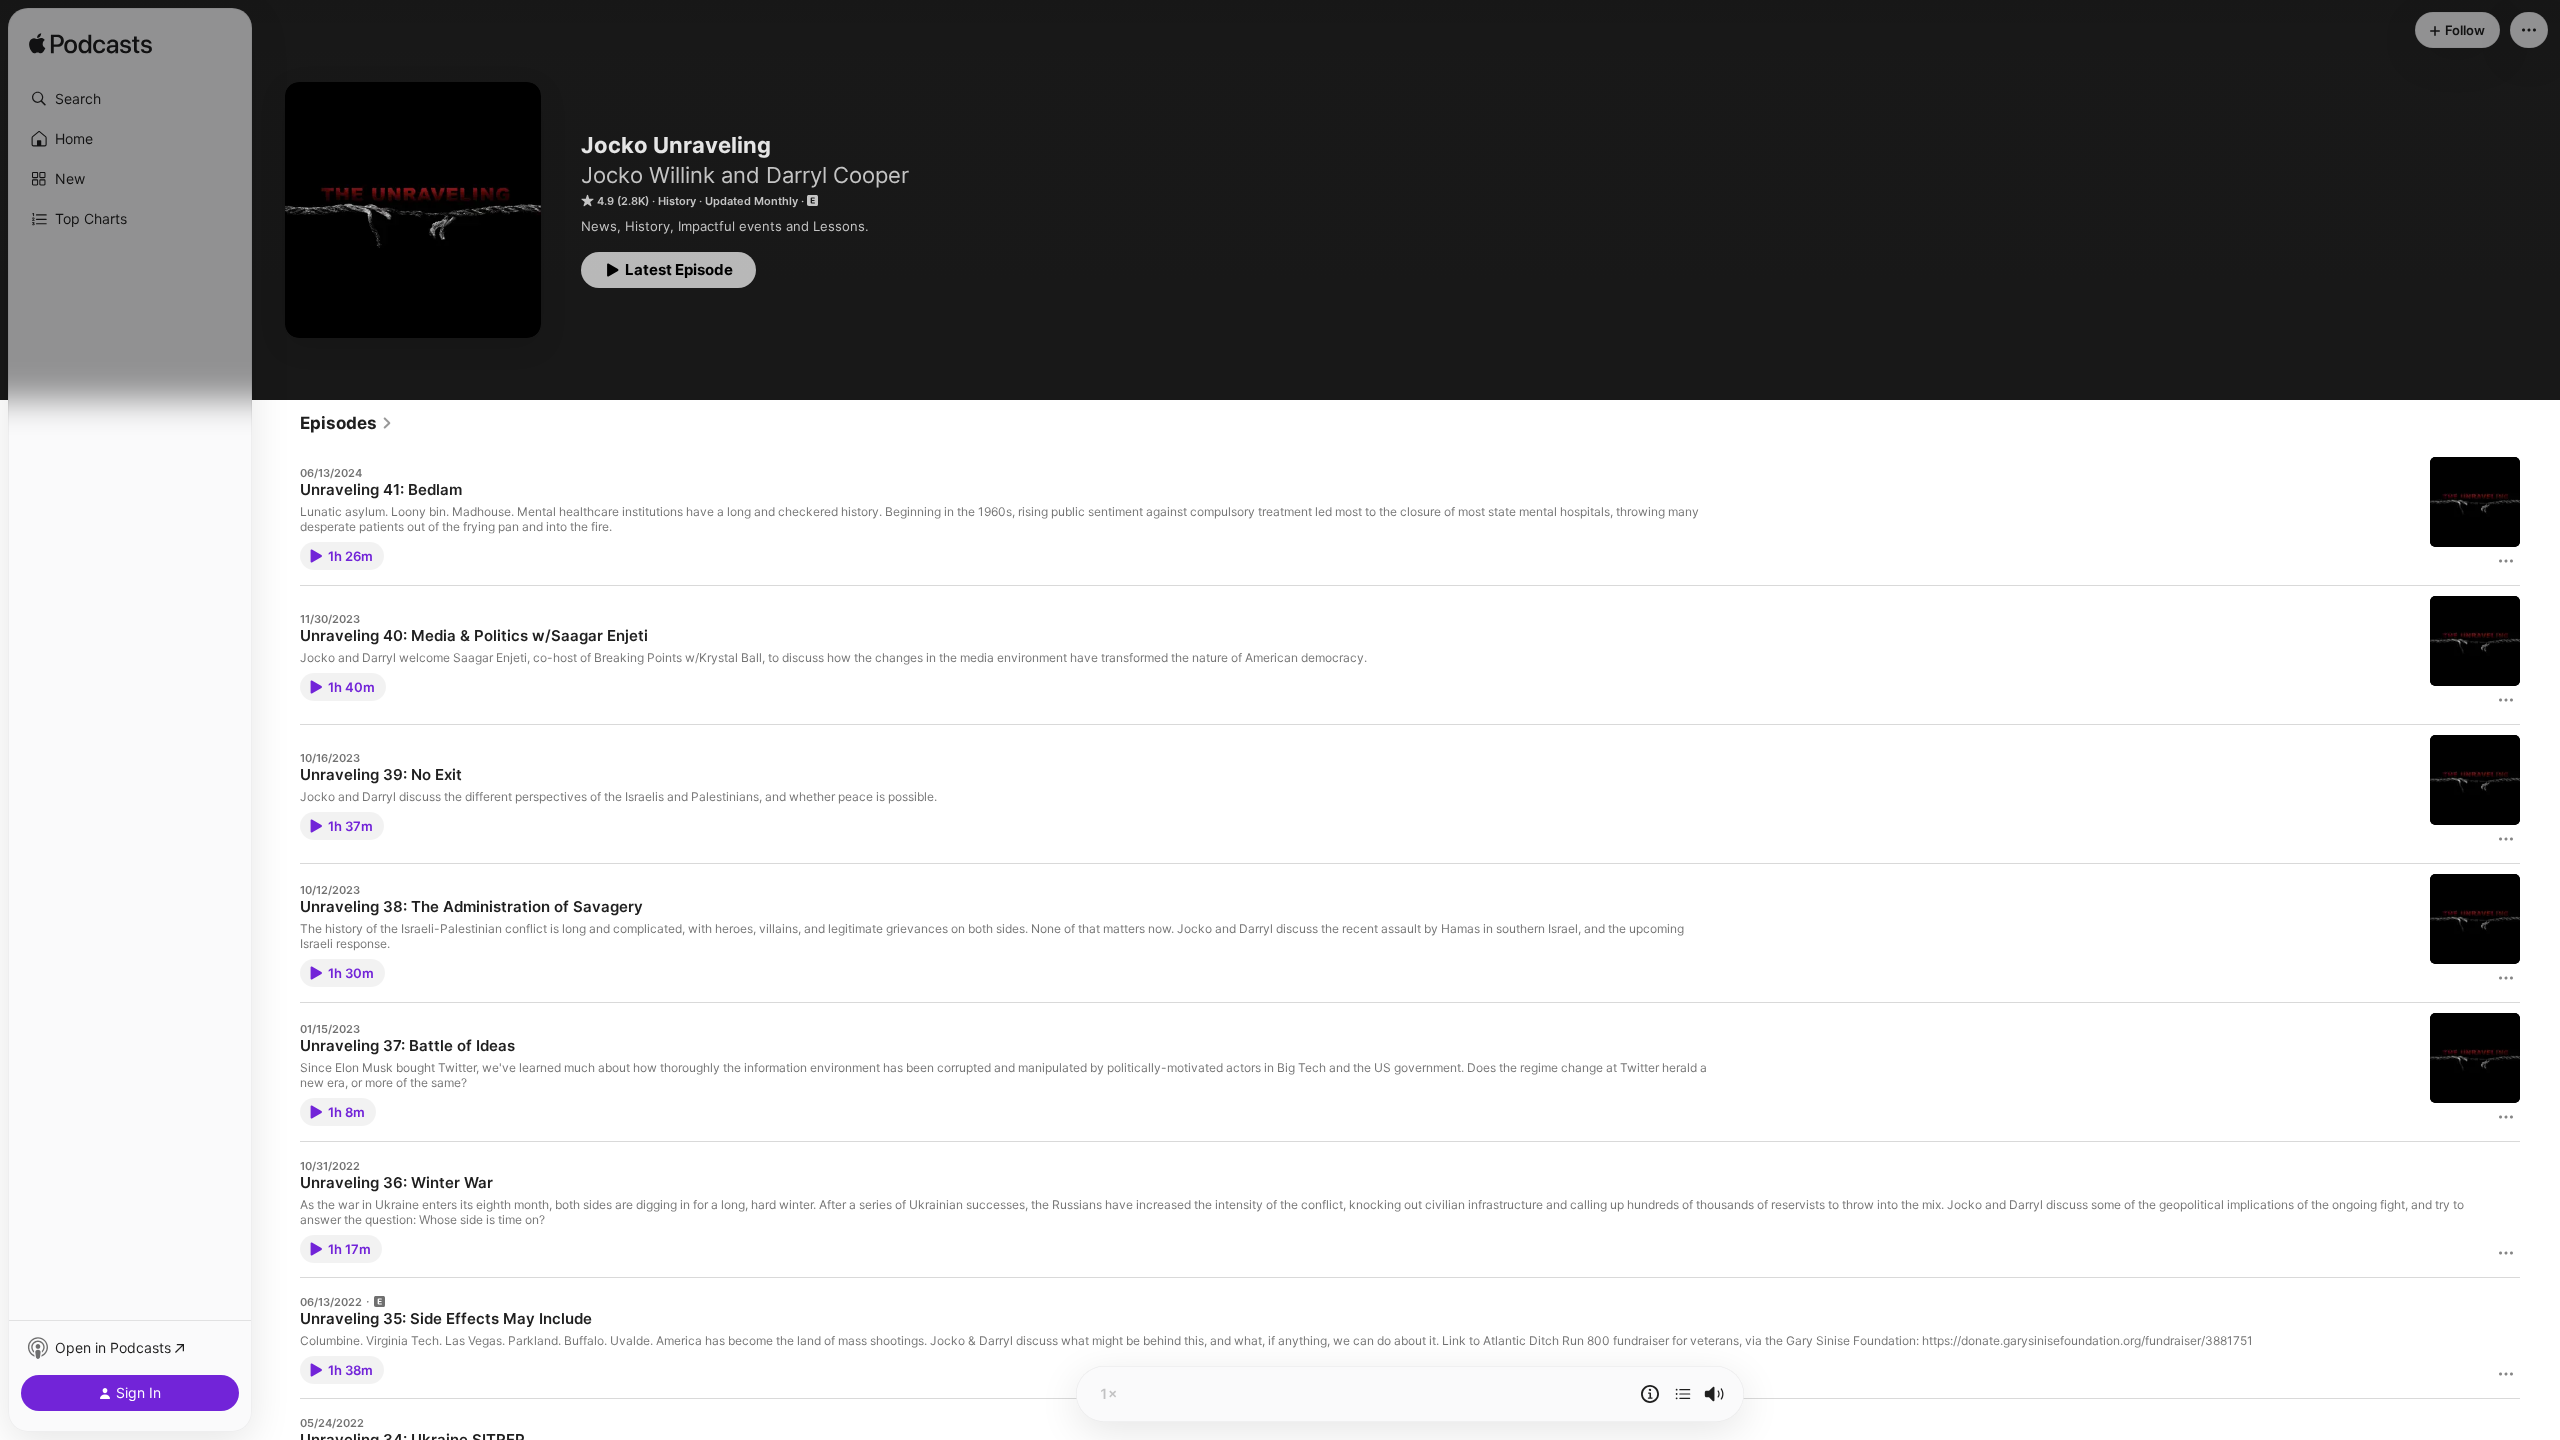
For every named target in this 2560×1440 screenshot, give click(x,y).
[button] (130, 99)
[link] (346, 423)
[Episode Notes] (1650, 1394)
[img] (90, 45)
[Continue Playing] (1683, 1394)
